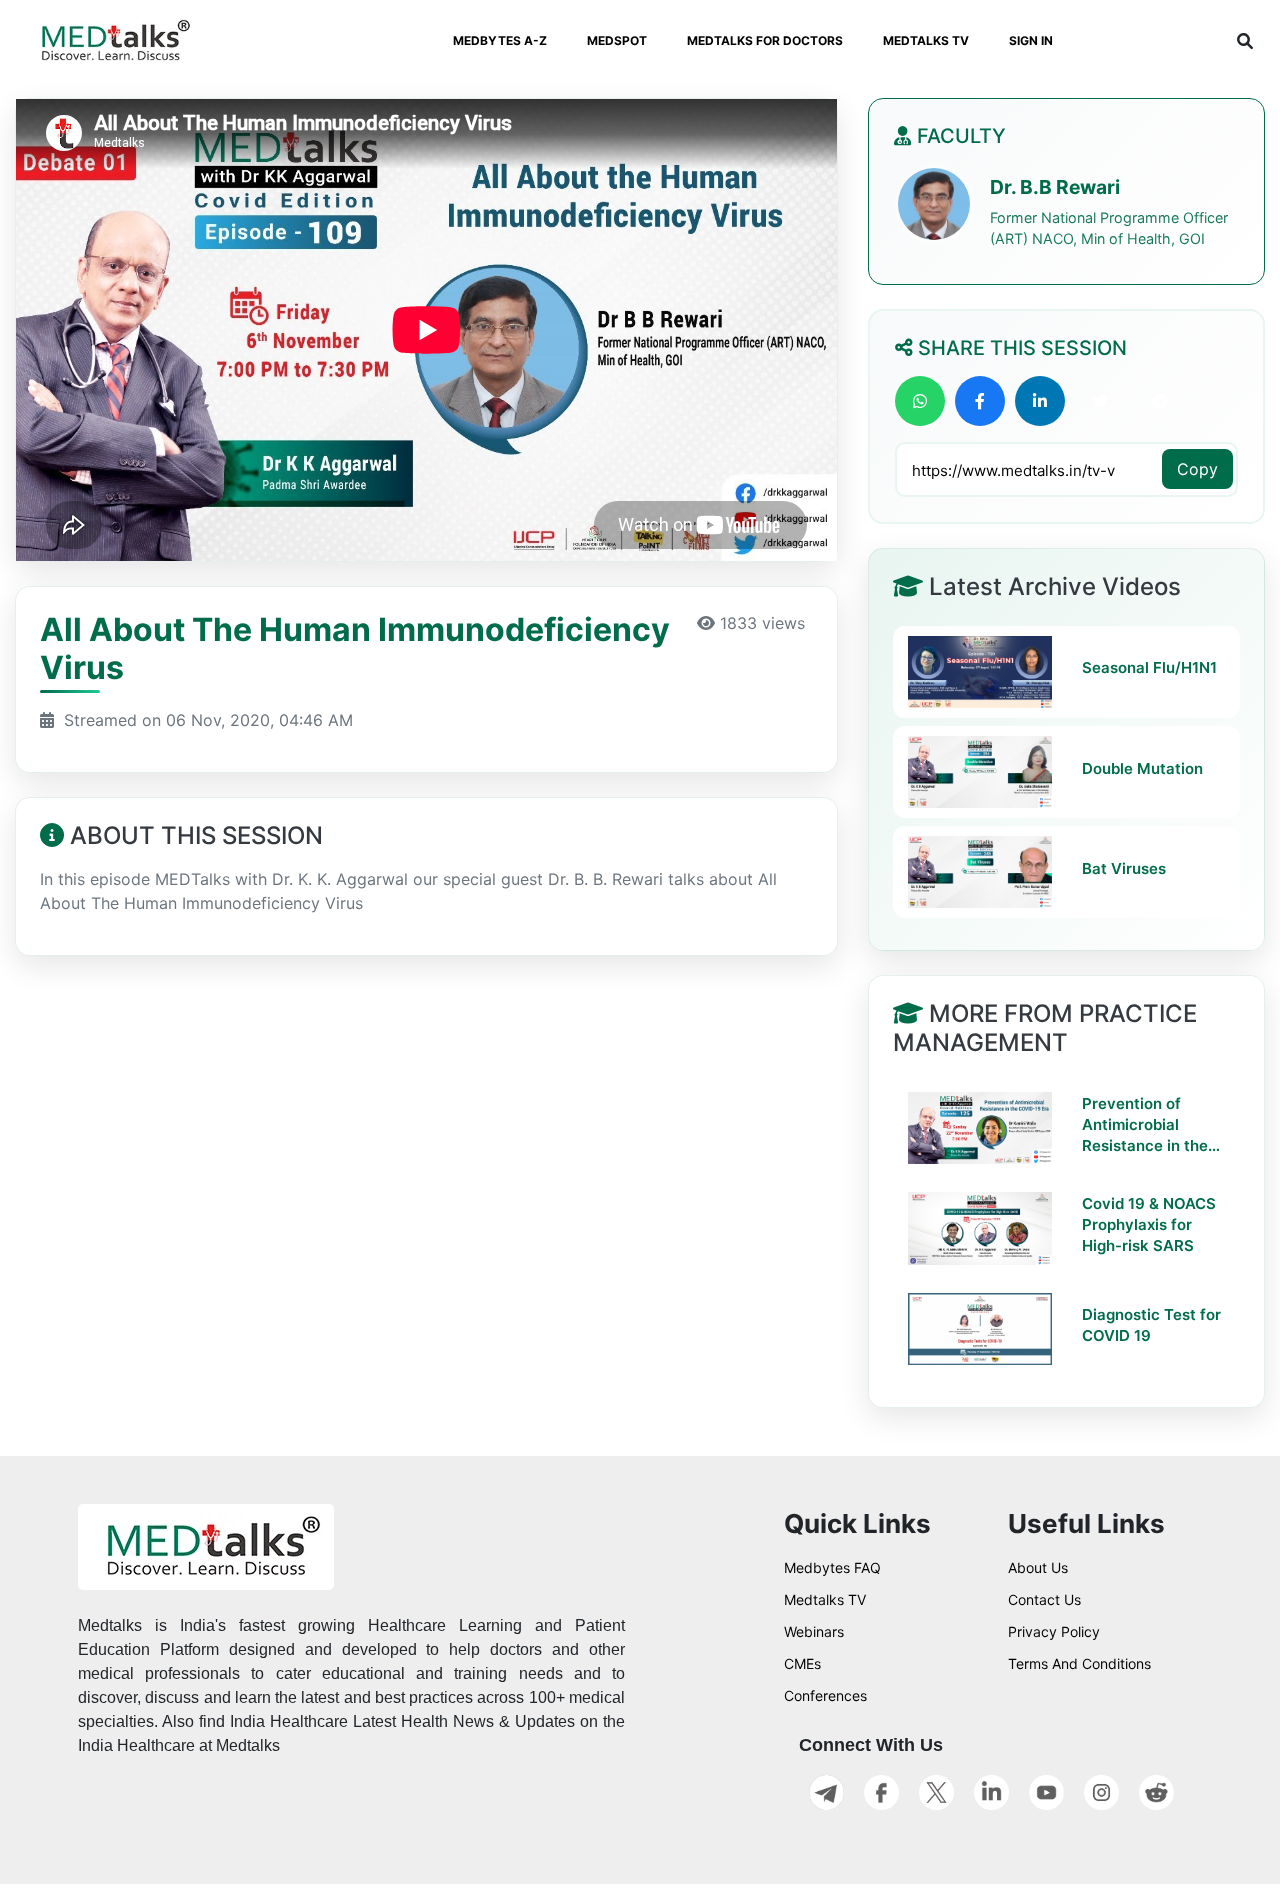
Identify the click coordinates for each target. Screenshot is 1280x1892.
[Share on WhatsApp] (920, 401)
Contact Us (1044, 1599)
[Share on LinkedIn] (1040, 401)
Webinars (814, 1631)
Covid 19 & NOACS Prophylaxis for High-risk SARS (1149, 1224)
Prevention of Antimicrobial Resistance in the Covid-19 (1145, 1125)
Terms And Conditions (1079, 1663)
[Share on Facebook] (980, 401)
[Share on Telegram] (1160, 401)
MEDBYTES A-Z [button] (500, 40)
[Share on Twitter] (1100, 401)
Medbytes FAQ (832, 1567)
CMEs (802, 1663)
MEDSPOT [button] (617, 40)
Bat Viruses (1124, 868)
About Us (1038, 1567)
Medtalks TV (825, 1599)
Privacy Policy (1054, 1631)
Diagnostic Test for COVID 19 (1151, 1325)
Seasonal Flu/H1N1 (1149, 667)
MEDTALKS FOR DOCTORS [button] (765, 40)
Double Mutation (1142, 767)
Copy (1197, 469)
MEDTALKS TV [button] (926, 40)
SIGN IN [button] (1031, 40)
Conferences (825, 1695)
